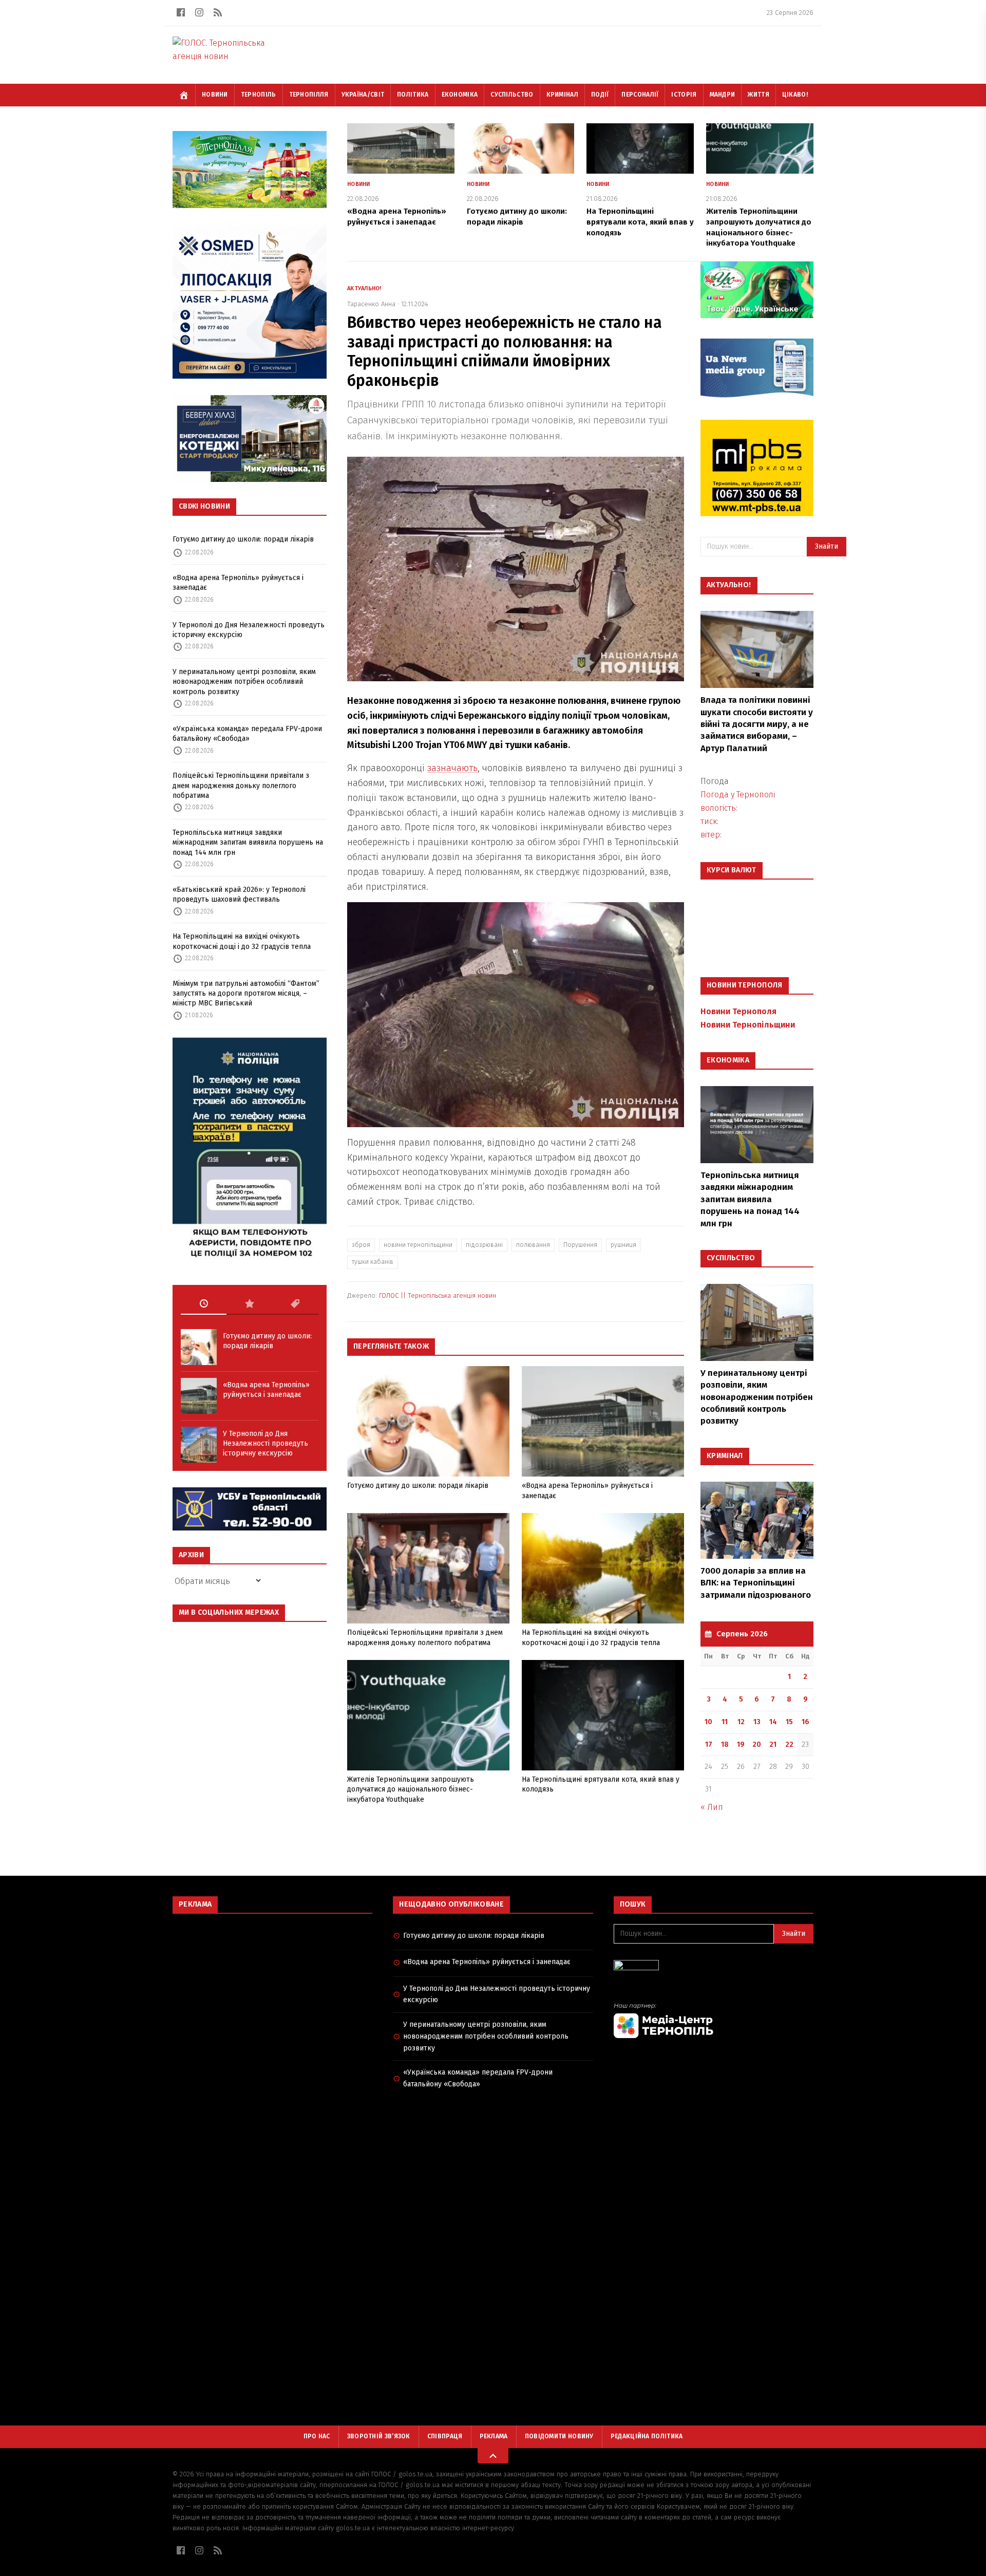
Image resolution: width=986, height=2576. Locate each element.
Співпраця (445, 2436)
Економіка (460, 95)
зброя (361, 1245)
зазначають (452, 768)
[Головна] (184, 95)
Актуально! (364, 288)
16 (805, 1722)
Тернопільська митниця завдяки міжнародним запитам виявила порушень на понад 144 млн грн (248, 843)
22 (789, 1744)
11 (725, 1722)
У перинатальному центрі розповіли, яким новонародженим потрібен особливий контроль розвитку (244, 682)
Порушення (580, 1245)
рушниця (623, 1245)
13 (757, 1722)
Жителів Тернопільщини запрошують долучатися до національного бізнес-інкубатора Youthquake (411, 1789)
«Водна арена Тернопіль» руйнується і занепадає (238, 583)
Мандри (723, 95)
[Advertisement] (272, 1996)
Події (600, 95)
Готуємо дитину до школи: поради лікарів (243, 539)
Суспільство (512, 95)
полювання (533, 1245)
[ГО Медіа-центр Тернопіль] (714, 2020)
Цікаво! (795, 95)
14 (773, 1722)
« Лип (712, 1807)
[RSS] (218, 12)
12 (741, 1722)
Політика (413, 95)
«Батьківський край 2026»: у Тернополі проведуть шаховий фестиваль (239, 894)
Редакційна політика (647, 2436)
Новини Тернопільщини (748, 1025)
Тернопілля (309, 95)
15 (789, 1722)
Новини (215, 95)
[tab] (204, 1304)
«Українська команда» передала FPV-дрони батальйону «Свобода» (247, 734)
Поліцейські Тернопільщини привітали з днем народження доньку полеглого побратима (241, 786)
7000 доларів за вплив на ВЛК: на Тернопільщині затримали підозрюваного (756, 1583)
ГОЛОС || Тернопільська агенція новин (438, 1295)
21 (773, 1744)
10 (708, 1722)
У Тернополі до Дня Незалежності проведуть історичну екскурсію (249, 630)
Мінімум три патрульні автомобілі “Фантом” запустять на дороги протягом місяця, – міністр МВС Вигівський (246, 994)
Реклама (494, 2436)
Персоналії (640, 95)
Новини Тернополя (738, 1011)
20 (757, 1744)
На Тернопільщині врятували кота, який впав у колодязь (640, 222)
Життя (759, 95)
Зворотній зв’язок (379, 2436)
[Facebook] (181, 12)
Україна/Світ (363, 95)
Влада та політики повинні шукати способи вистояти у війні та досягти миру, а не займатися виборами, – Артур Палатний (757, 724)
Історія (684, 95)
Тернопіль (259, 95)
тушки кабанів (373, 1262)
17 (709, 1744)
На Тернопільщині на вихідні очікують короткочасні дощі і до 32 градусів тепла (242, 941)
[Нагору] (493, 2456)
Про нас (317, 2436)
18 (725, 1744)
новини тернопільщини (418, 1245)
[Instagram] (199, 12)
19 (741, 1744)
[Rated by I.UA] (714, 1968)
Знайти (827, 546)
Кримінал (562, 95)
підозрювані (484, 1245)
